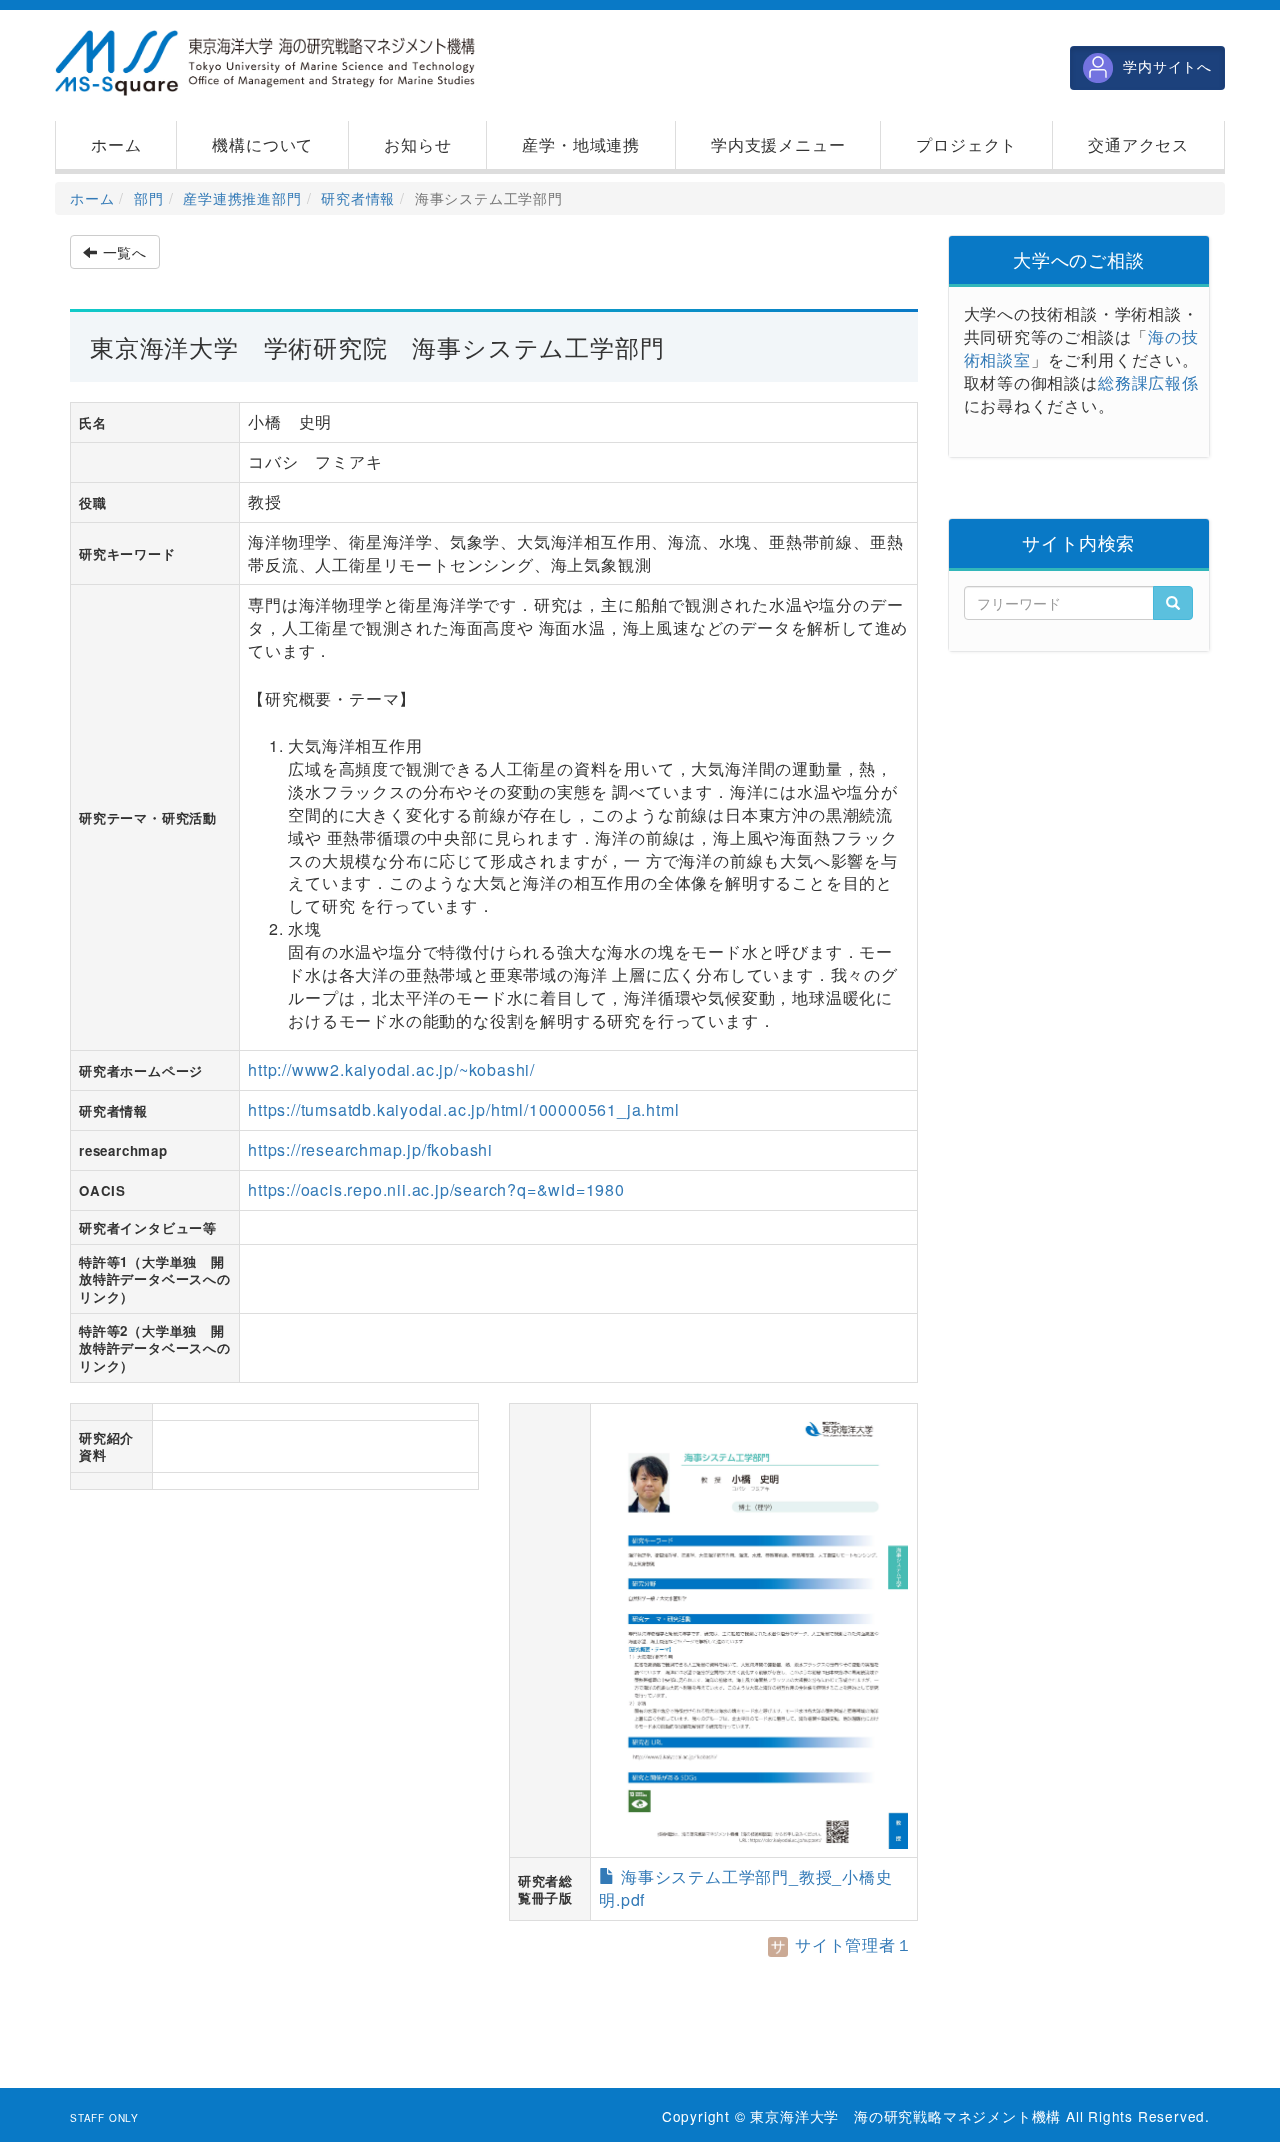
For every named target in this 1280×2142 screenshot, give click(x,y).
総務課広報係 (1148, 382)
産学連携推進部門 (242, 198)
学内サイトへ (1167, 66)
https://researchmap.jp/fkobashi (370, 1149)
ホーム (92, 198)
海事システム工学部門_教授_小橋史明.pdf (745, 1888)
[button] (262, 145)
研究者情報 (358, 198)
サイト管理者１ (851, 1944)
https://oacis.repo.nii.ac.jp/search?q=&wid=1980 (436, 1189)
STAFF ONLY (104, 2118)
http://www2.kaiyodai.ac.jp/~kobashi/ (391, 1069)
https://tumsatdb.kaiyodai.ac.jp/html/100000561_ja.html (463, 1109)
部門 (149, 198)
